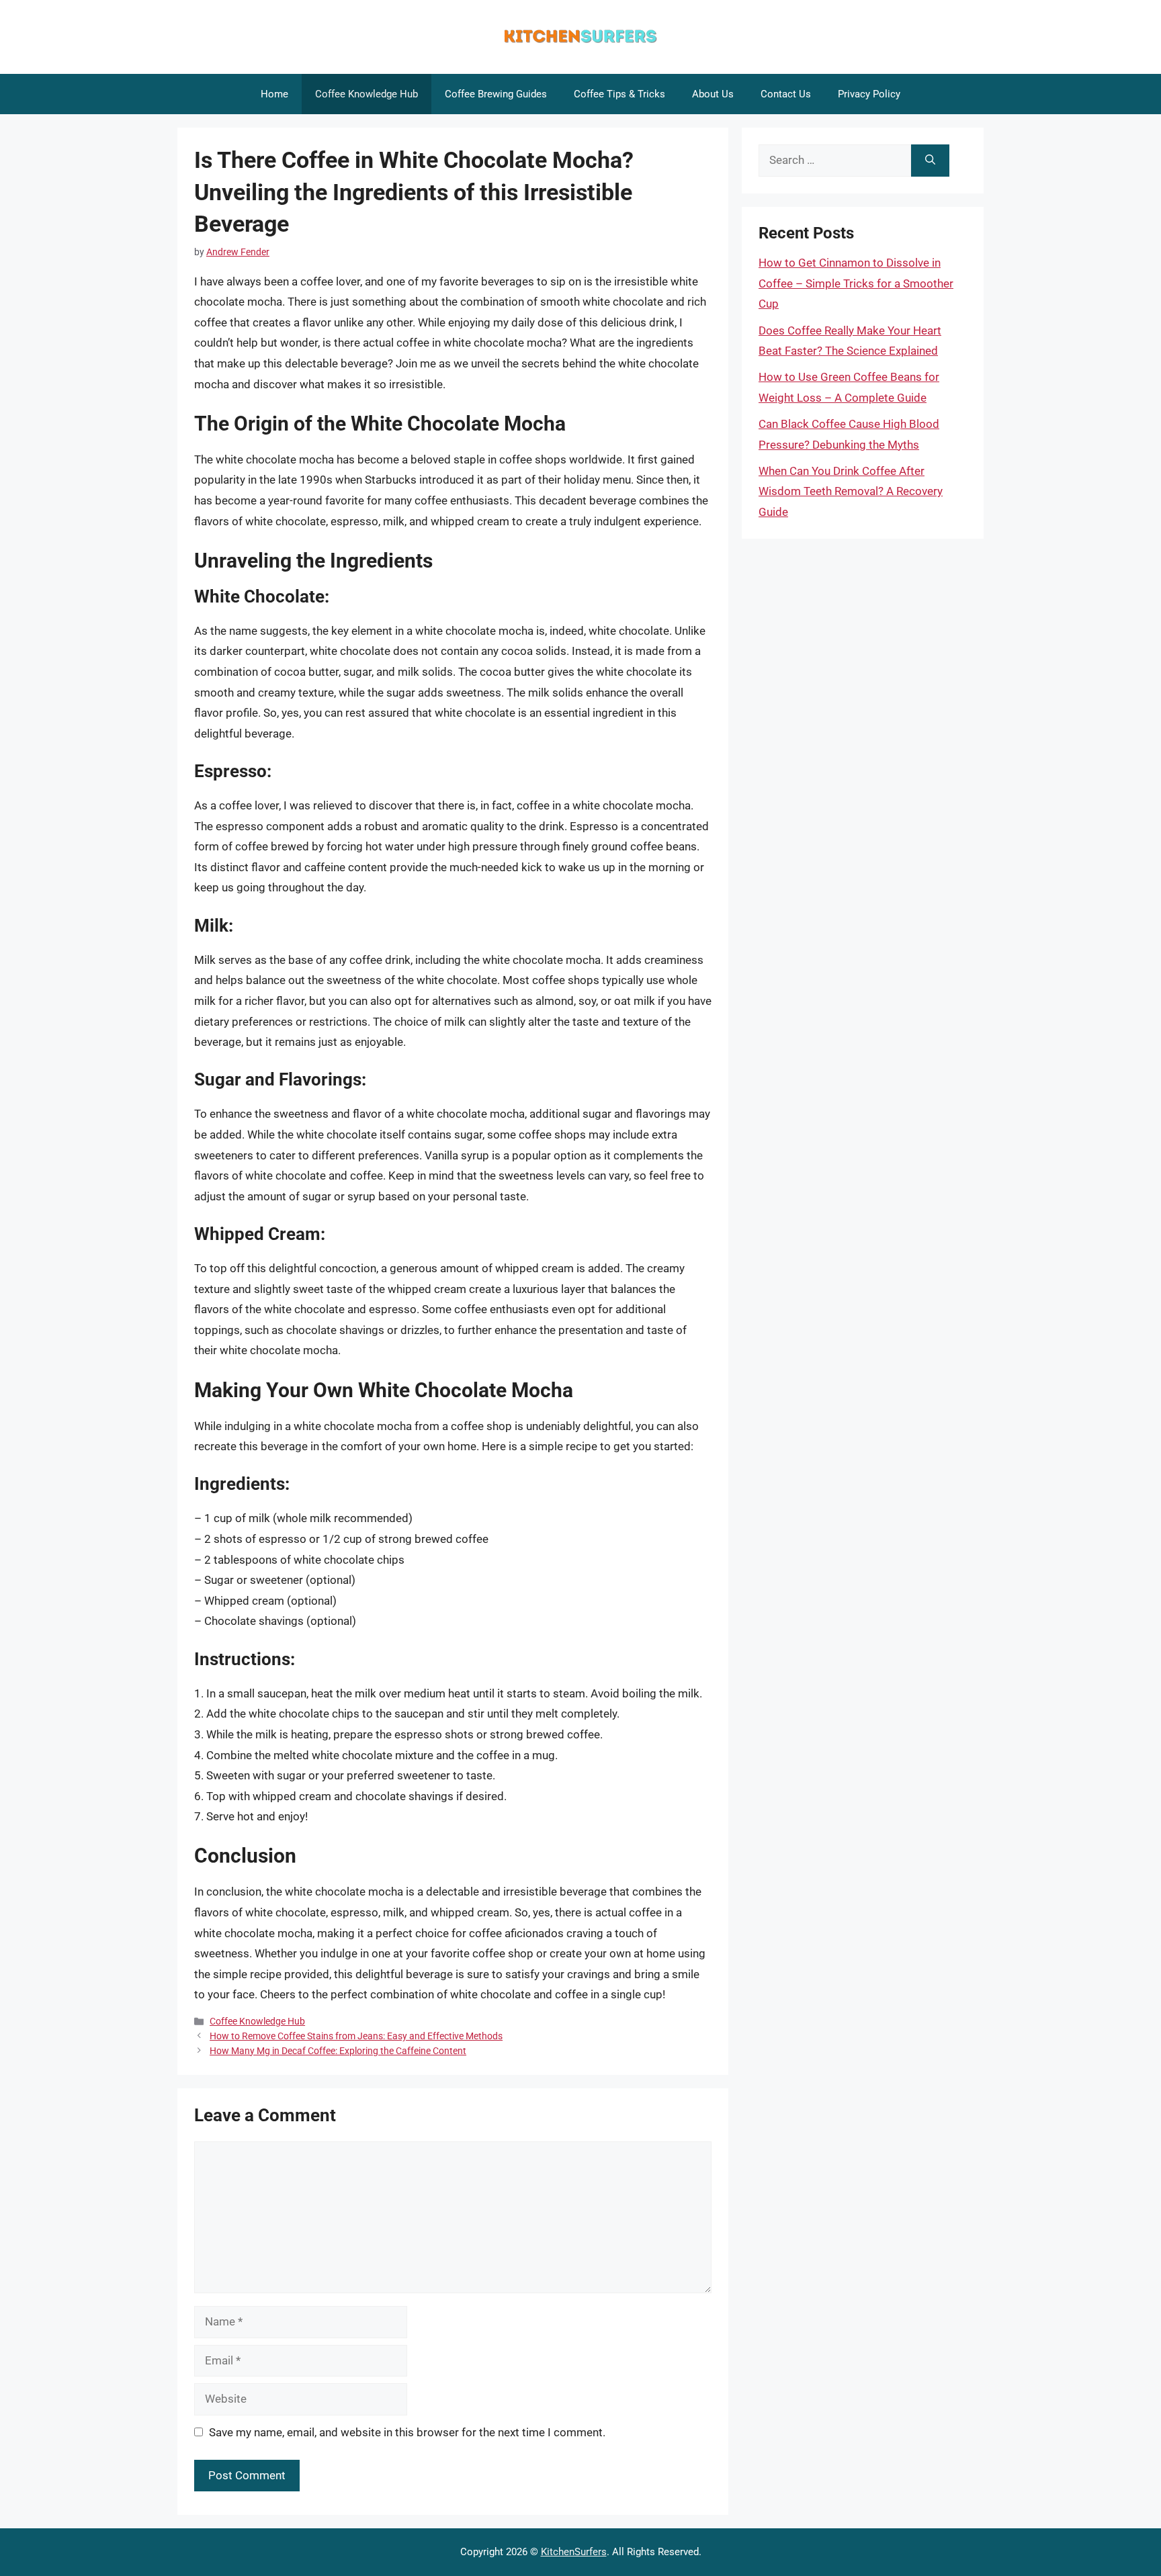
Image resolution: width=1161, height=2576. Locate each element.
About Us (713, 94)
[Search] (930, 161)
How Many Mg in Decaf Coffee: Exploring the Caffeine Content (338, 2051)
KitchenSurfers (574, 2552)
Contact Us (786, 94)
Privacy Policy (869, 94)
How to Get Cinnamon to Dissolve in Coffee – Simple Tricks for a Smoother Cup (856, 283)
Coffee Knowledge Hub (367, 94)
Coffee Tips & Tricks (619, 94)
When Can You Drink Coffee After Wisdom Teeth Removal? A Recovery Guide (851, 491)
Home (274, 94)
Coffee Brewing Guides (496, 94)
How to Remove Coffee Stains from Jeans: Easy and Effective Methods (356, 2036)
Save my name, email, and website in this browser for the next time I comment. (407, 2432)
